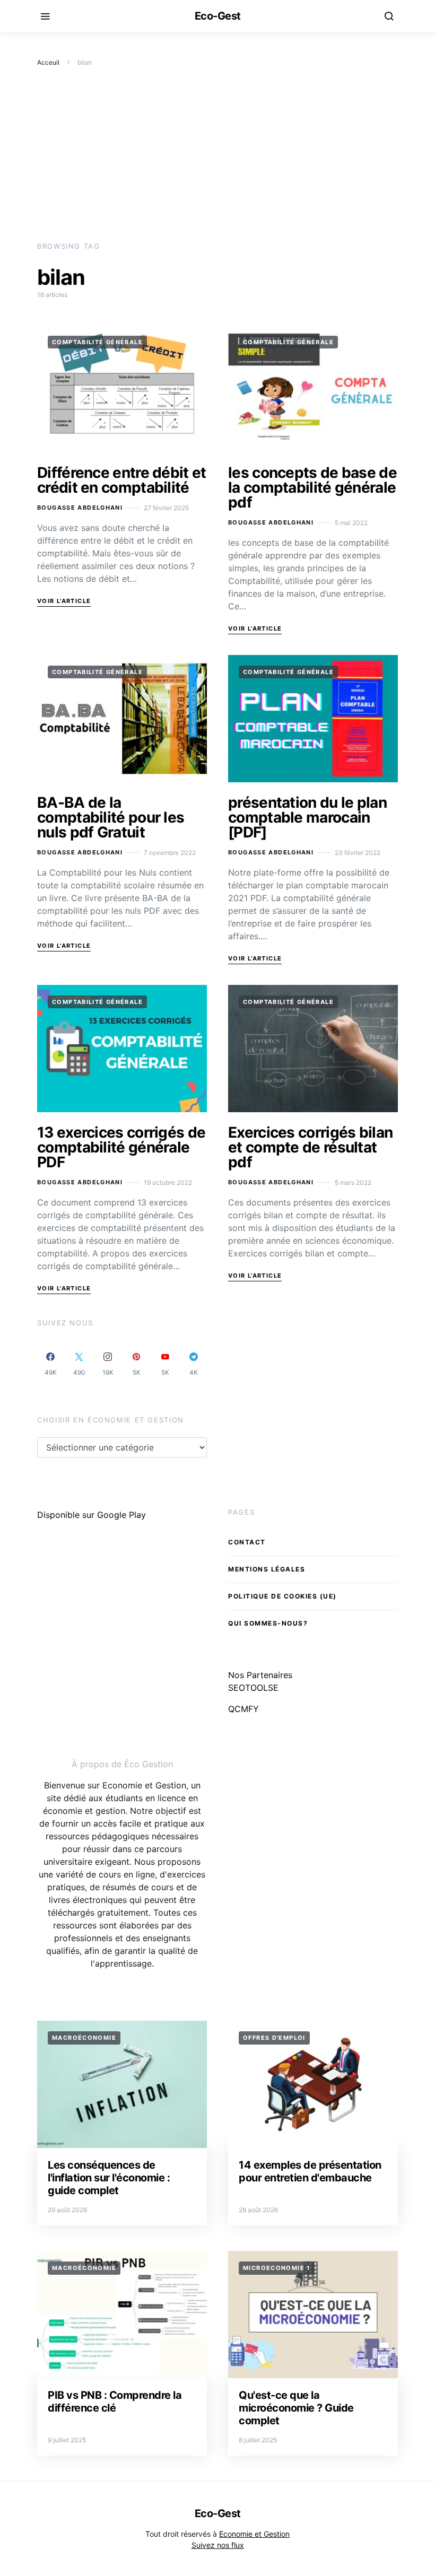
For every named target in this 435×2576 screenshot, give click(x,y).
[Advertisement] (217, 154)
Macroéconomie (84, 2038)
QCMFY (243, 1709)
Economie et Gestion (254, 2534)
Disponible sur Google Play (92, 1515)
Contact (247, 1542)
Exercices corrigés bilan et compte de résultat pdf (310, 1147)
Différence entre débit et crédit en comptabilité (122, 480)
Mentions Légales (267, 1569)
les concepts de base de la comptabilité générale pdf (312, 487)
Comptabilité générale (97, 342)
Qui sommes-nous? (268, 1623)
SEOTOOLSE (253, 1688)
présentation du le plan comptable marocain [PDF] (307, 817)
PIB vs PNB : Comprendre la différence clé (115, 2402)
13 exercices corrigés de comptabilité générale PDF (121, 1147)
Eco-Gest (218, 16)
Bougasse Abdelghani (80, 508)
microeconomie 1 (277, 2268)
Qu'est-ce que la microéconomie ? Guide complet (296, 2408)
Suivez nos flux (218, 2545)
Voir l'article (64, 601)
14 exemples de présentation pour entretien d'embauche (310, 2171)
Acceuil (48, 62)
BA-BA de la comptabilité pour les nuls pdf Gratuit (111, 817)
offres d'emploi (274, 2038)
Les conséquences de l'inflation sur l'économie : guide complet (109, 2178)
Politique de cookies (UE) (282, 1596)
